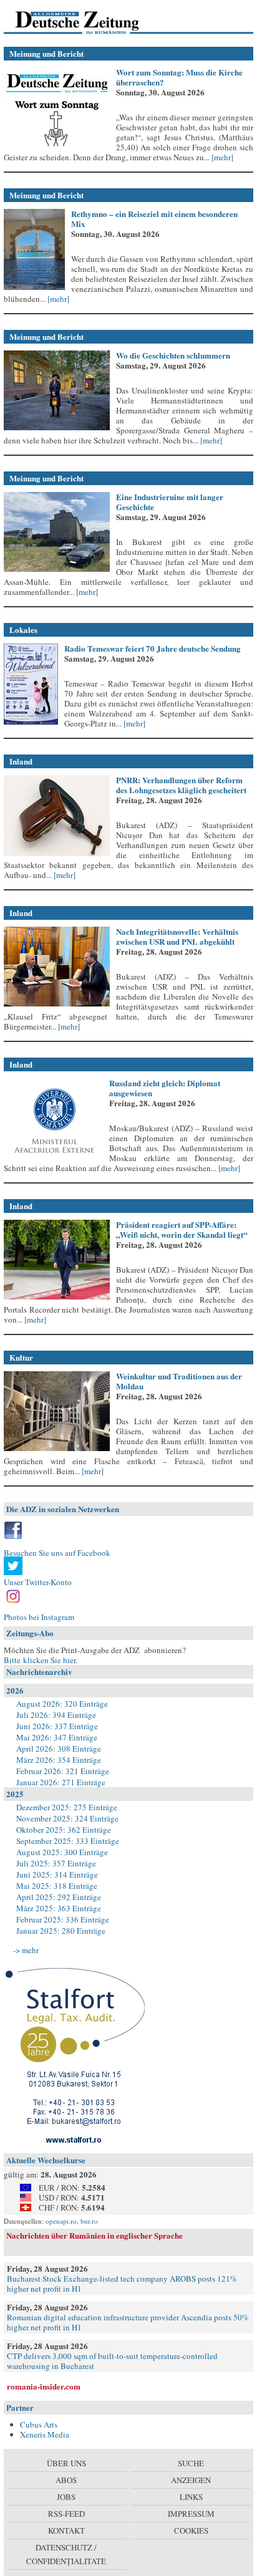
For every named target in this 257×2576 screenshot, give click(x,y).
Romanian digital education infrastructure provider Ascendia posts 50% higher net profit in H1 (128, 2322)
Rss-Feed (66, 2514)
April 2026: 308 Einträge (59, 1749)
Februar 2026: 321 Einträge (63, 1771)
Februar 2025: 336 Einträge (63, 1919)
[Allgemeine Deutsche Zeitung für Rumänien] (90, 22)
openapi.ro (61, 2221)
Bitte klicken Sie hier (40, 1660)
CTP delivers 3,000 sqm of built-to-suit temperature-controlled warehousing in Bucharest (112, 2361)
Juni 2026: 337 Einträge (57, 1726)
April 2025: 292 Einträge (59, 1897)
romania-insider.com (44, 2386)
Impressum (191, 2514)
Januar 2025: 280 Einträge (61, 1931)
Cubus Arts (39, 2424)
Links (191, 2497)
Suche (191, 2463)
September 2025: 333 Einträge (68, 1841)
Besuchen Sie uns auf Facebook (57, 1553)
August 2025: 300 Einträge (62, 1852)
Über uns (66, 2463)
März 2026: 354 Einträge (59, 1760)
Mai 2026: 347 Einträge (57, 1737)
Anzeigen (191, 2480)
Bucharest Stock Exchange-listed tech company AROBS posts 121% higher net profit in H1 (122, 2284)
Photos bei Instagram (39, 1617)
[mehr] (221, 157)
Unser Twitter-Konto (38, 1582)
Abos (66, 2480)
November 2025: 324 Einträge (67, 1818)
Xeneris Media (45, 2434)
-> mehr (26, 1950)
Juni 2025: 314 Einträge (57, 1874)
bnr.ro (89, 2221)
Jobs (66, 2497)
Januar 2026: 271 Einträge (61, 1782)
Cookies (191, 2530)
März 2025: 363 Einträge (59, 1908)
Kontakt (66, 2530)
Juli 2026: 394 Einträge (56, 1715)
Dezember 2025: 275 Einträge (67, 1807)
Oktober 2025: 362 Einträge (64, 1830)
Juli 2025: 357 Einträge (56, 1863)
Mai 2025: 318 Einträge (57, 1886)
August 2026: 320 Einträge (62, 1704)
